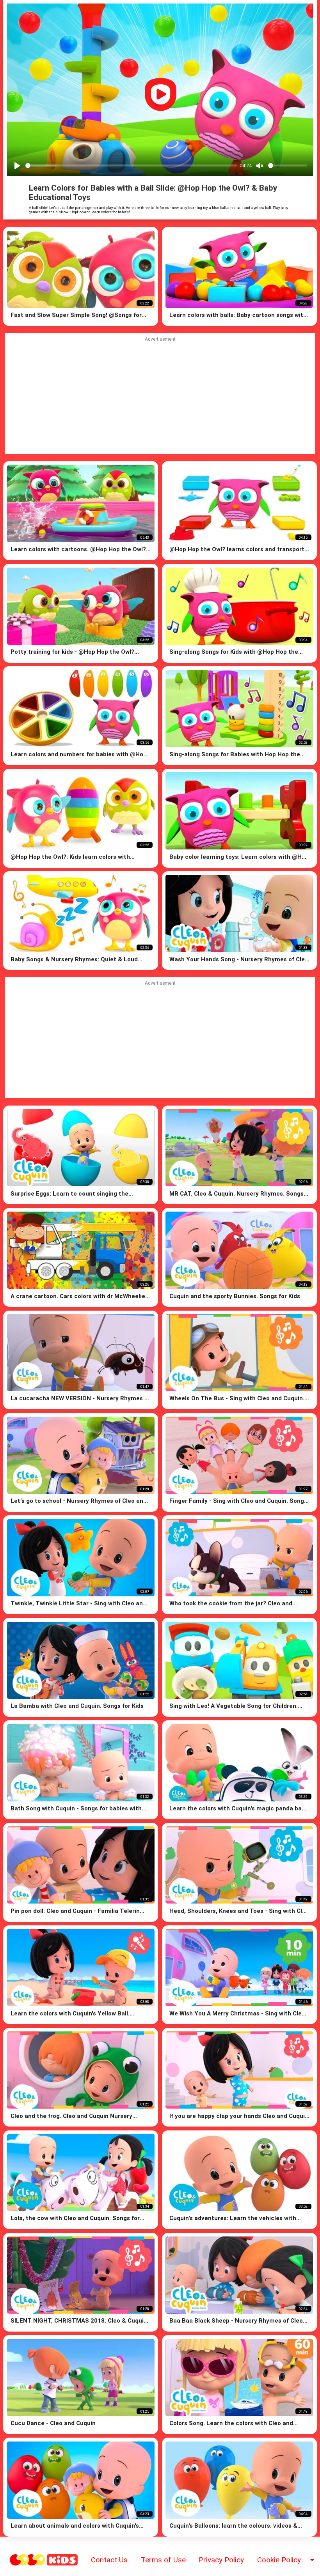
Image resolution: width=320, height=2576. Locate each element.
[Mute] (260, 166)
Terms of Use (163, 2560)
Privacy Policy (221, 2560)
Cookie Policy (279, 2560)
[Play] (17, 166)
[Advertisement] (160, 1040)
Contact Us (109, 2560)
